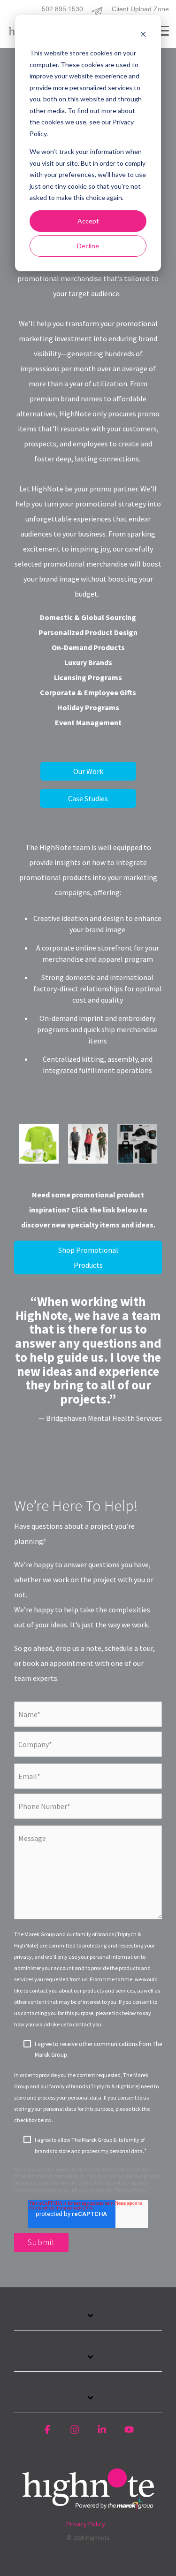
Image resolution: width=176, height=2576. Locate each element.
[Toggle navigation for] (88, 2321)
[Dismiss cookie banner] (143, 35)
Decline (88, 246)
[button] (162, 30)
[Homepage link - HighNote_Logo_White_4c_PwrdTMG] (88, 2508)
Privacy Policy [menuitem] (86, 2524)
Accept (88, 221)
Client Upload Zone (140, 9)
